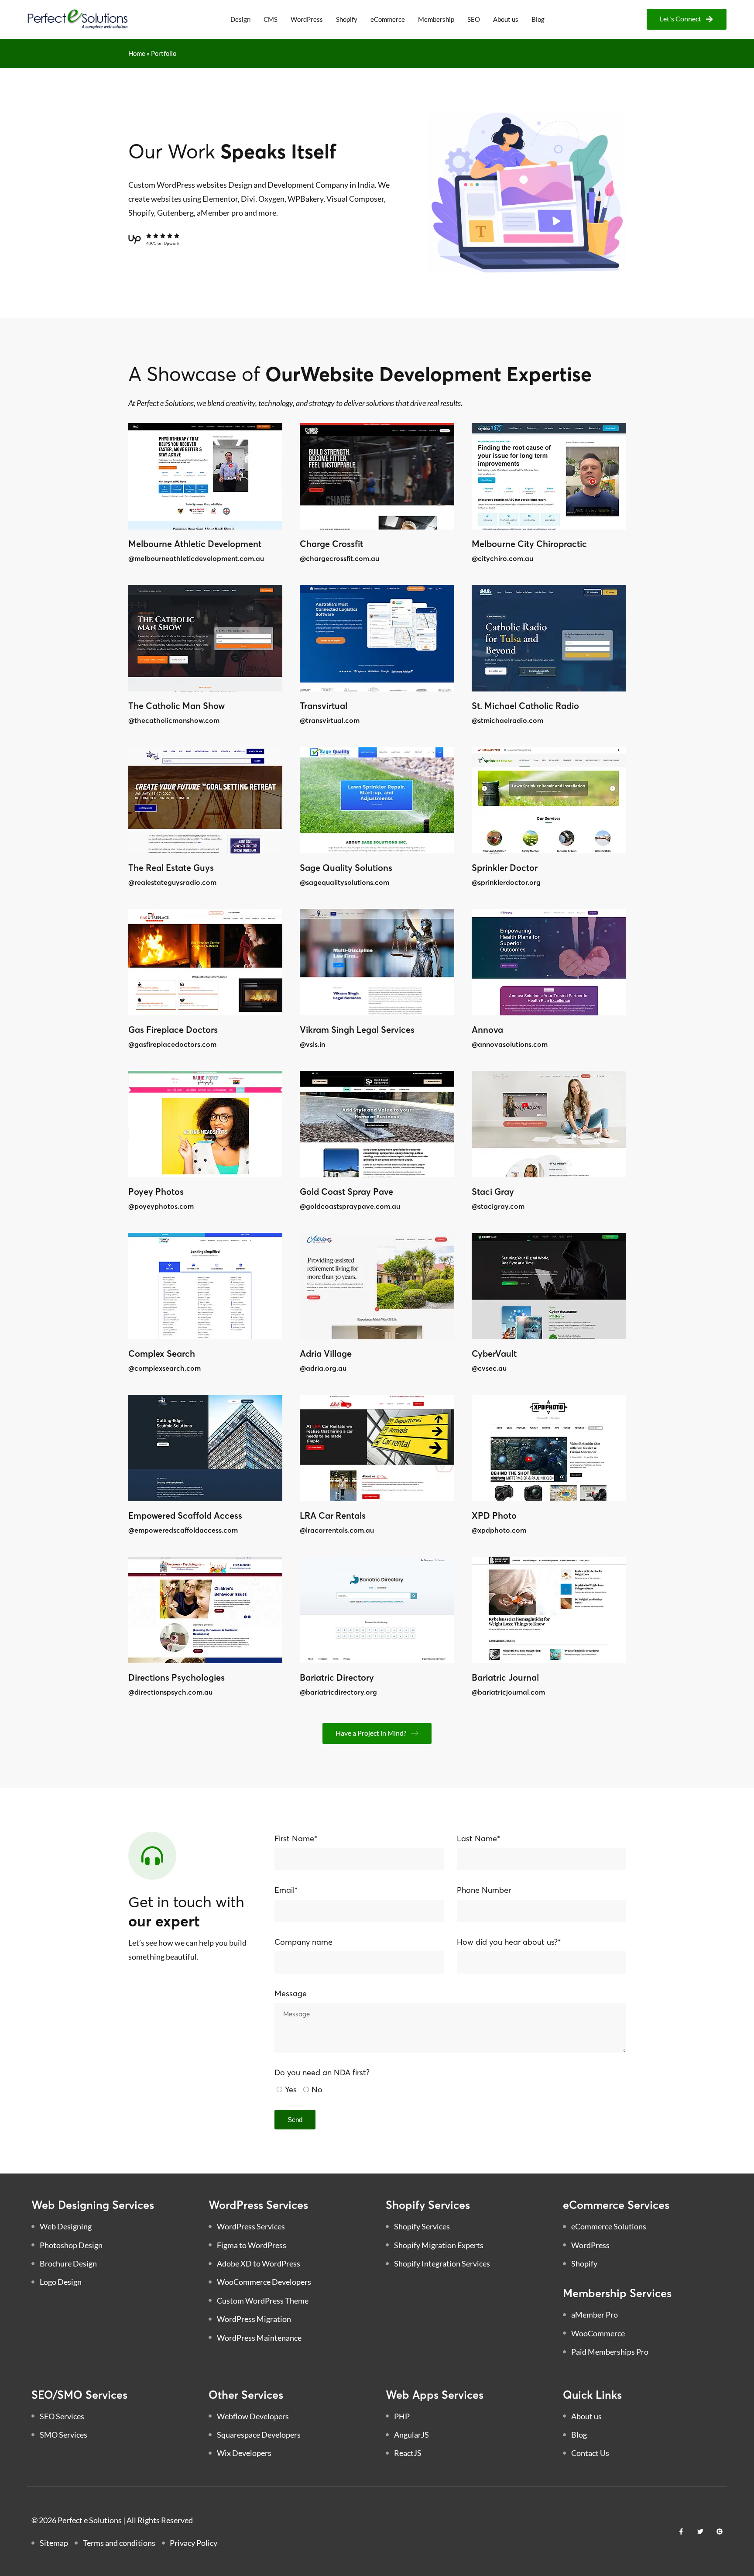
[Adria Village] (377, 1286)
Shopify (347, 19)
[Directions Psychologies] (205, 1610)
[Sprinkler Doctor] (549, 800)
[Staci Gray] (549, 1124)
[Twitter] (700, 2531)
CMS (271, 19)
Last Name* (478, 1838)
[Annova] (549, 962)
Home (137, 53)
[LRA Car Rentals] (377, 1448)
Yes (291, 2089)
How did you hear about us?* (509, 1942)
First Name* (296, 1838)
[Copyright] (720, 2531)
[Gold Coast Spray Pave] (377, 1124)
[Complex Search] (205, 1286)
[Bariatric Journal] (549, 1610)
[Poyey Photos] (205, 1124)
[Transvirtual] (377, 638)
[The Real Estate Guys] (205, 800)
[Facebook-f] (681, 2531)
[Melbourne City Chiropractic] (549, 476)
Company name (303, 1942)
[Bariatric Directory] (377, 1610)
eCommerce (388, 19)
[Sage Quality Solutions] (377, 800)
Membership (436, 19)
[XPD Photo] (549, 1448)
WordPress (307, 19)
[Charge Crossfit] (377, 476)
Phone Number (484, 1890)
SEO (474, 19)
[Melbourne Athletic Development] (205, 476)
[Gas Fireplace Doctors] (205, 962)
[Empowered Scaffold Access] (205, 1448)
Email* (286, 1890)
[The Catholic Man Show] (205, 638)
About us (506, 19)
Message (291, 1993)
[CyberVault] (549, 1286)
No (317, 2089)
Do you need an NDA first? (322, 2072)
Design (240, 19)
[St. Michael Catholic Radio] (549, 638)
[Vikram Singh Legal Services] (377, 962)
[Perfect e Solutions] (78, 19)
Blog (538, 19)
